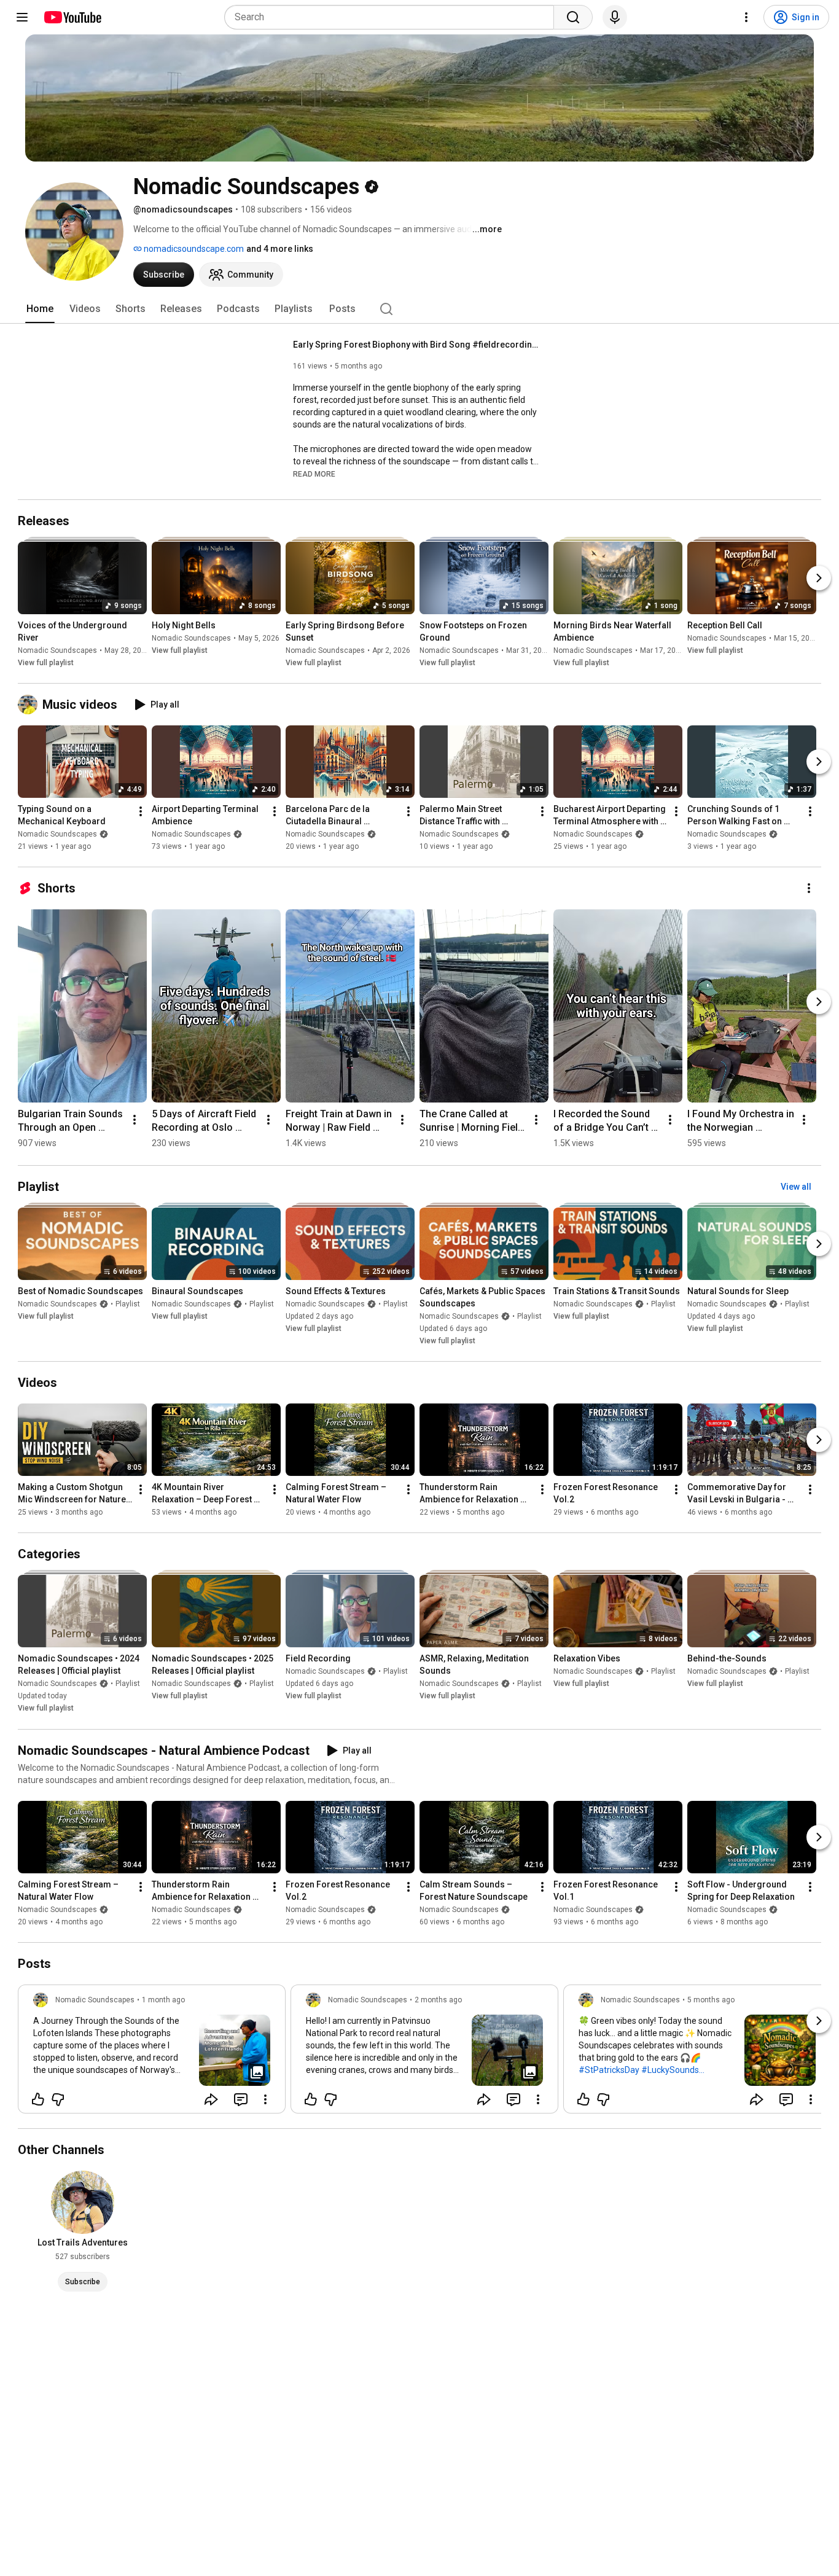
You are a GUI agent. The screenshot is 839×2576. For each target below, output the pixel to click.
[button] (314, 474)
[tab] (40, 309)
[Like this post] (38, 2099)
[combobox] (393, 17)
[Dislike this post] (58, 2099)
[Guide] (22, 17)
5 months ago (711, 2000)
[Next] (819, 578)
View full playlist (46, 663)
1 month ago (163, 2000)
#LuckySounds (670, 2070)
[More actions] (141, 811)
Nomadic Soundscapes (57, 650)
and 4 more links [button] (280, 249)
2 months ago (438, 2000)
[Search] (573, 17)
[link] (152, 2053)
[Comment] (241, 2099)
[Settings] (746, 17)
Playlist (128, 1304)
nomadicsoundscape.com (193, 249)
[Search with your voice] (615, 17)
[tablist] (419, 309)
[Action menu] (265, 2099)
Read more (314, 474)
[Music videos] (30, 704)
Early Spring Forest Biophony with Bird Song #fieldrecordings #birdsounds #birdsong (416, 345)
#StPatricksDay (609, 2070)
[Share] (211, 2099)
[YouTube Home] (72, 17)
